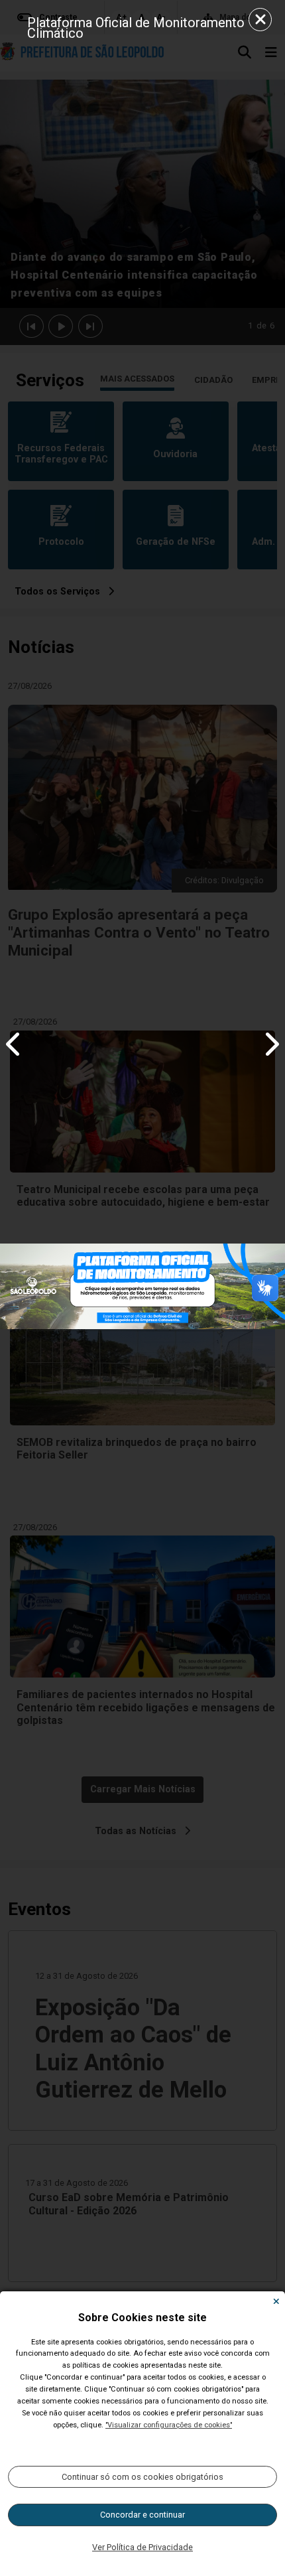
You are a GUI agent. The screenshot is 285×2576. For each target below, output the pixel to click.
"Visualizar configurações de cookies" (169, 2425)
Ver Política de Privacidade (142, 2547)
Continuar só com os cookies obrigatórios (142, 2477)
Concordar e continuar (142, 2515)
